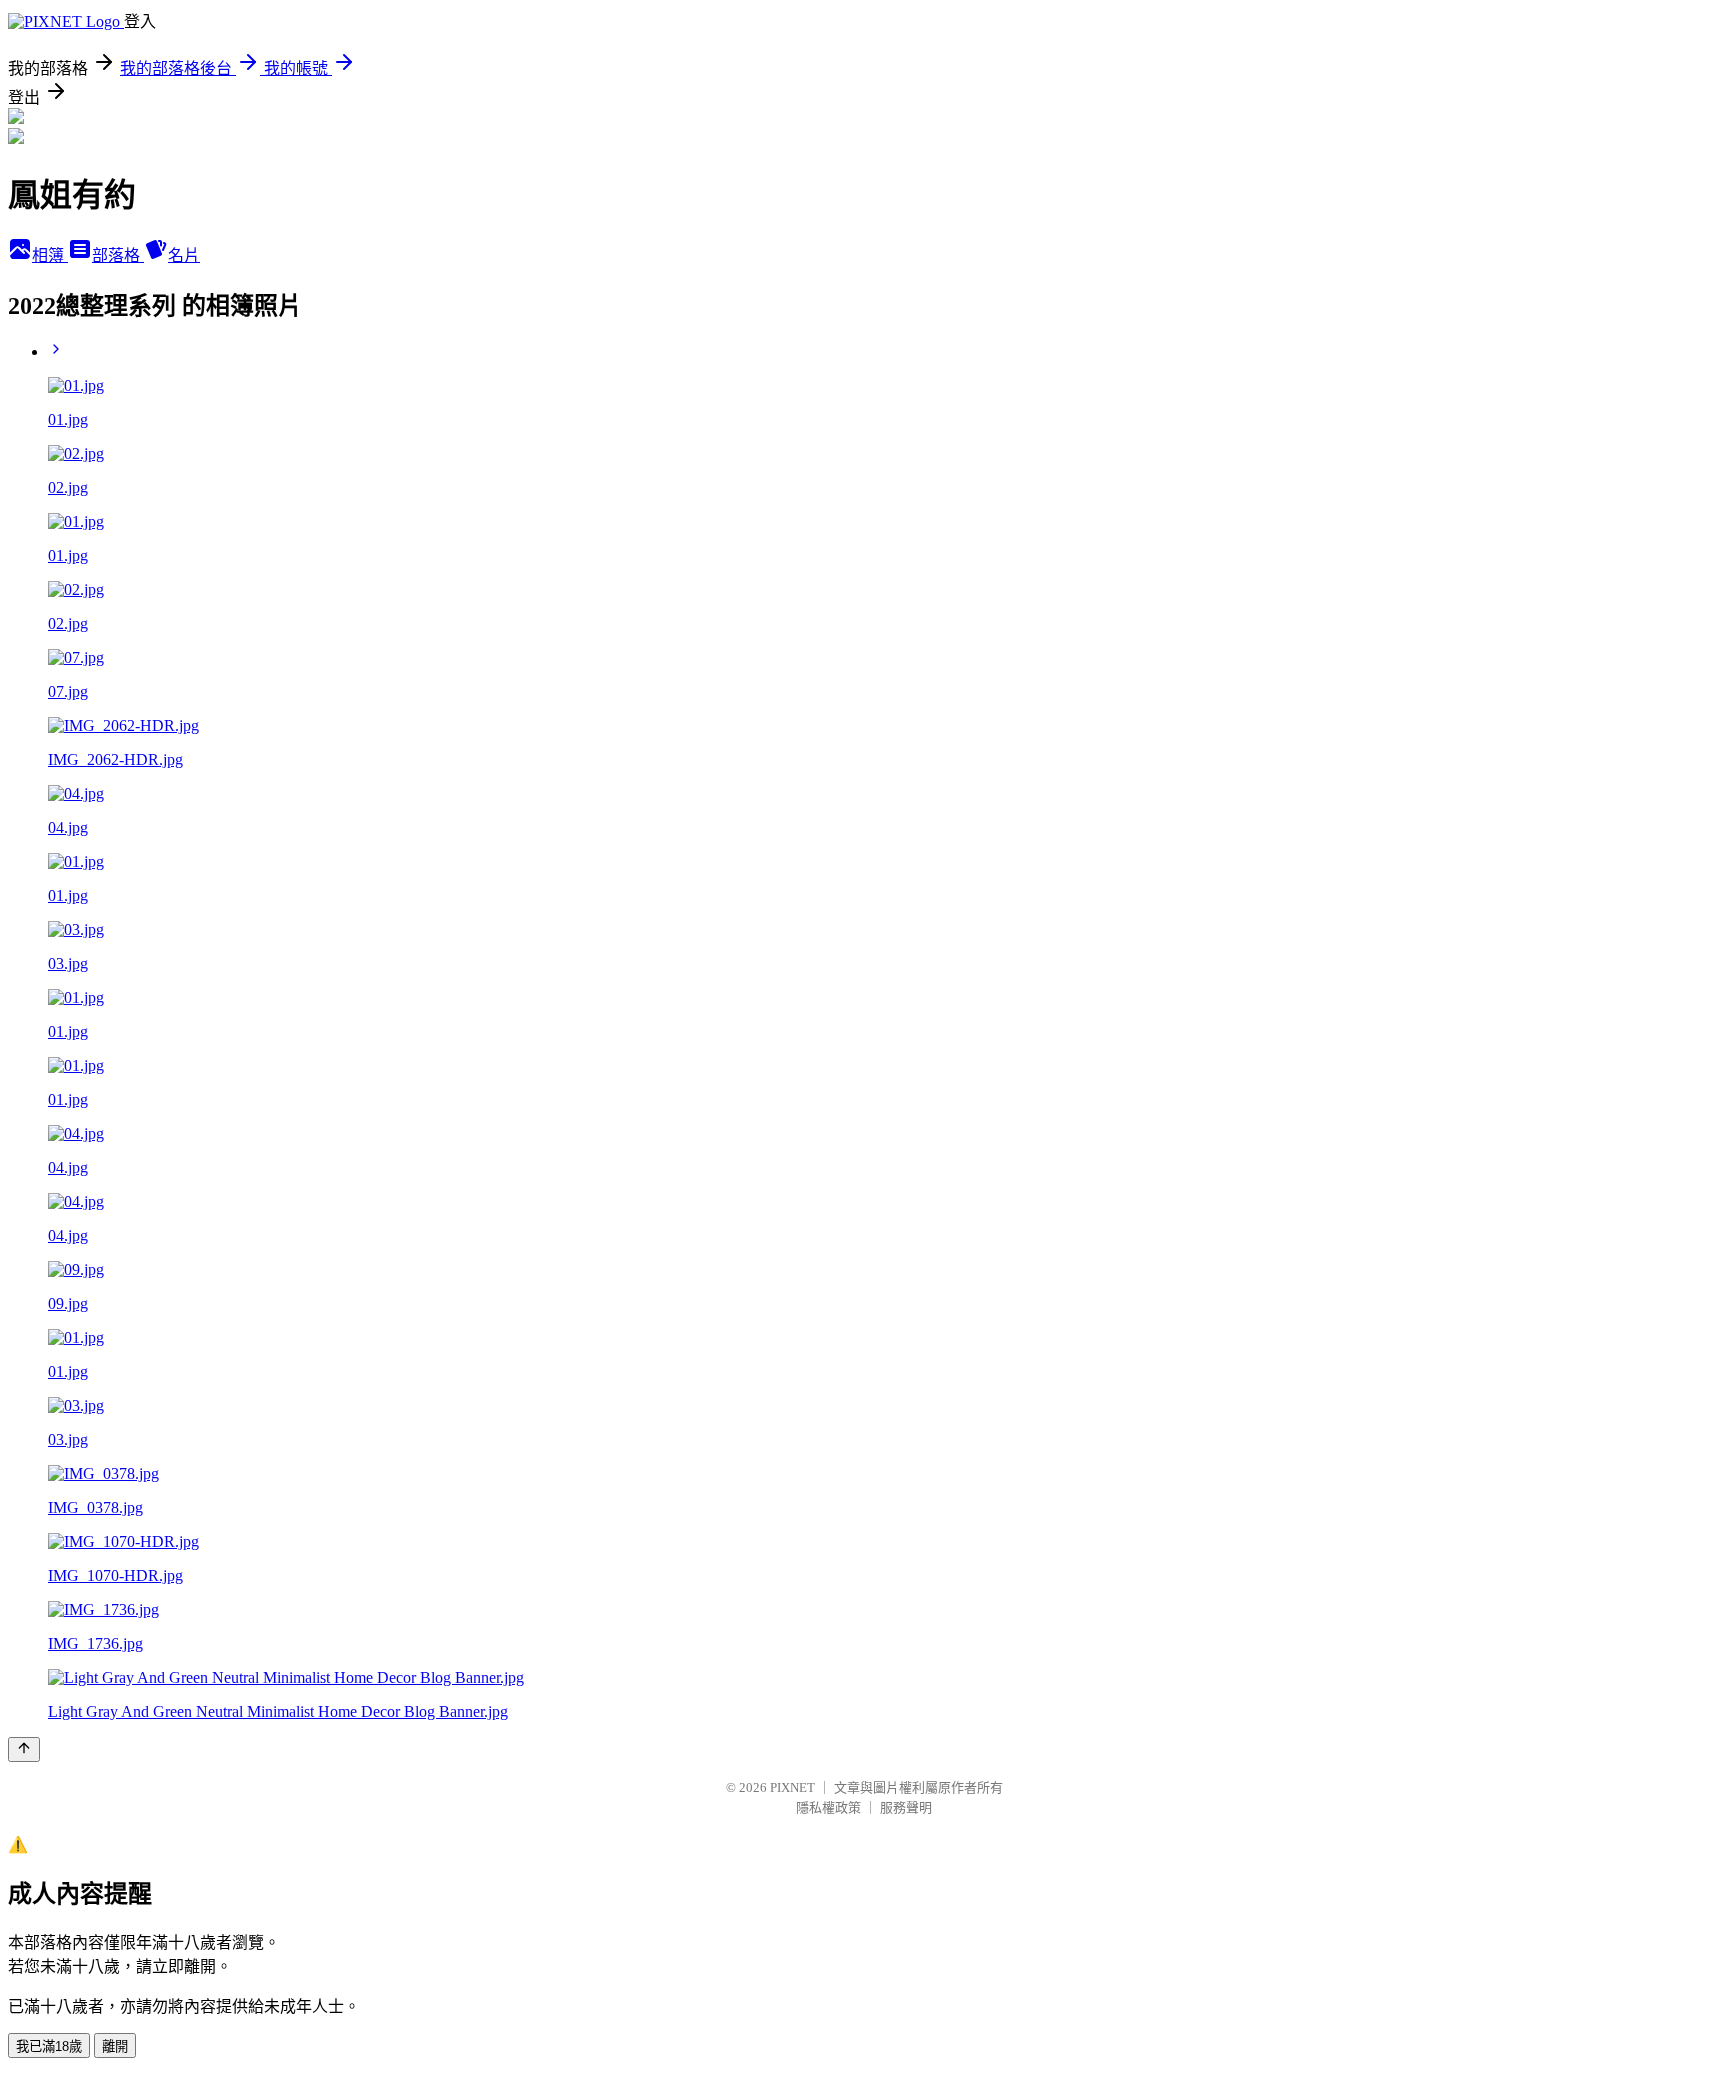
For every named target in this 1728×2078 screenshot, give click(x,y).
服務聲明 (906, 1807)
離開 (115, 2046)
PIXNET (792, 1787)
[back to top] (24, 1749)
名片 (184, 255)
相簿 (50, 255)
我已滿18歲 (49, 2046)
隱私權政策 (828, 1807)
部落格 (118, 255)
